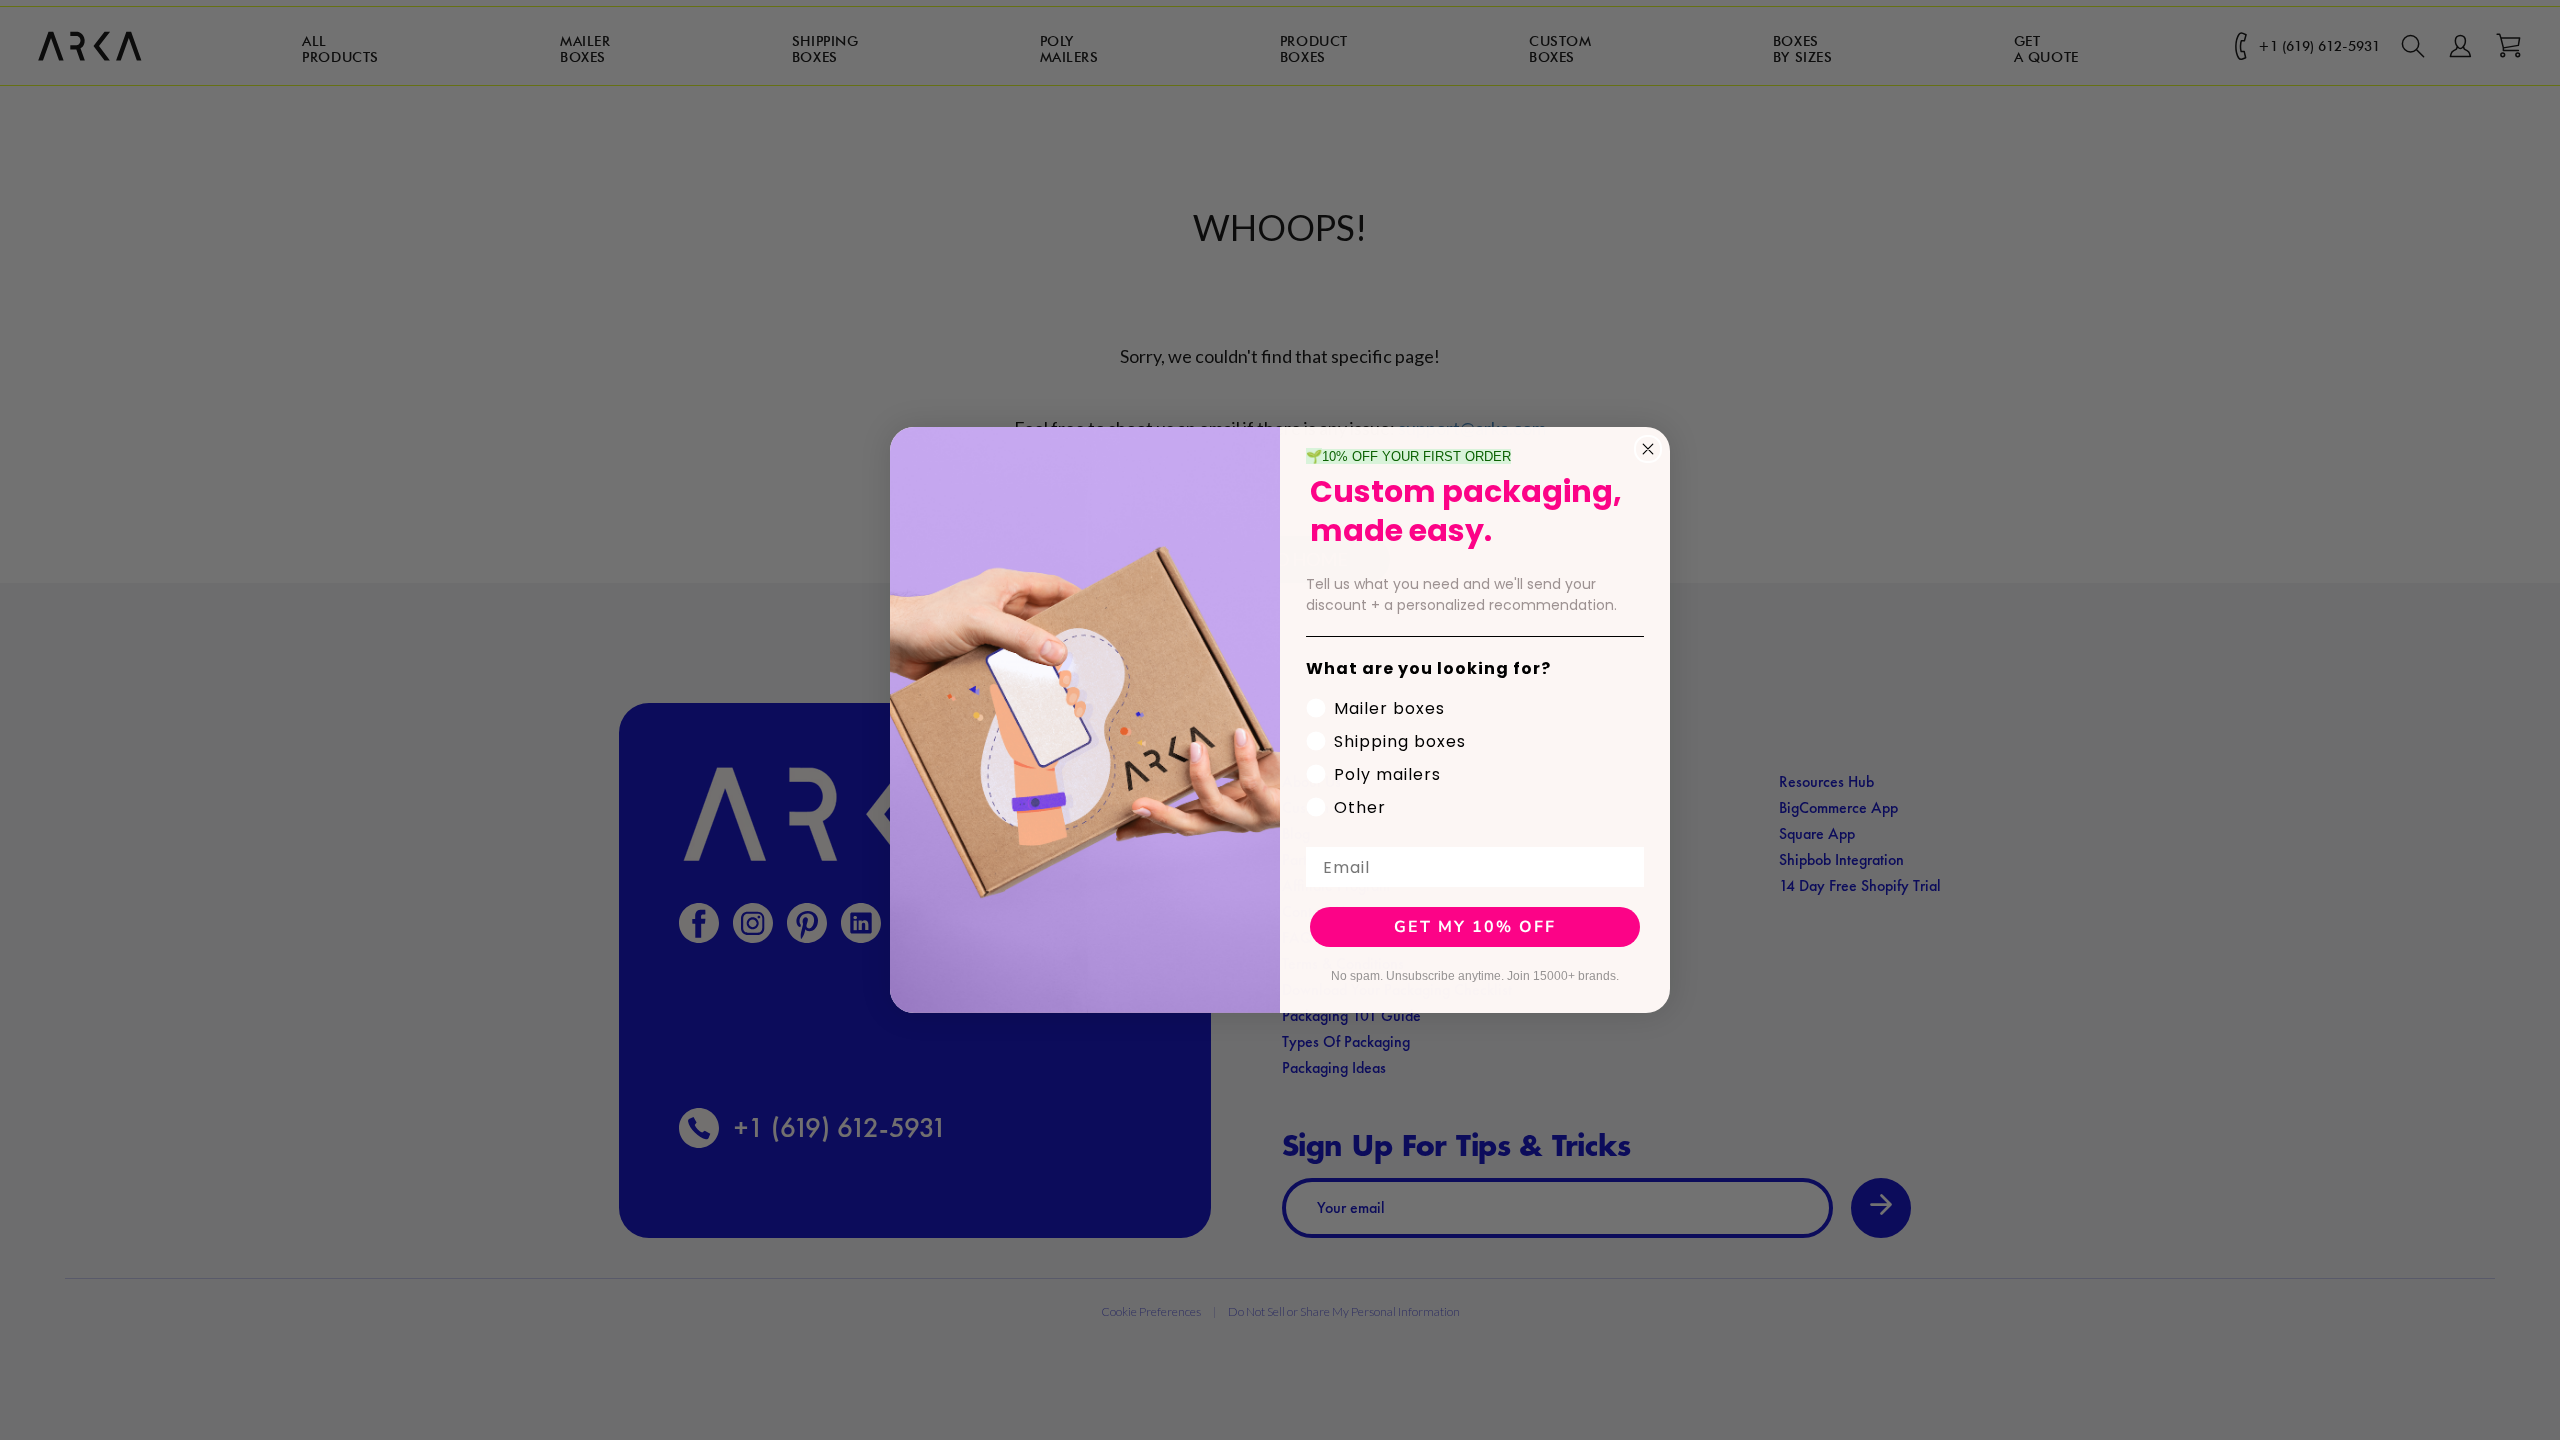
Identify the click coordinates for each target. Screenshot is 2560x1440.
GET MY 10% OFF (1475, 927)
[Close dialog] (1648, 449)
